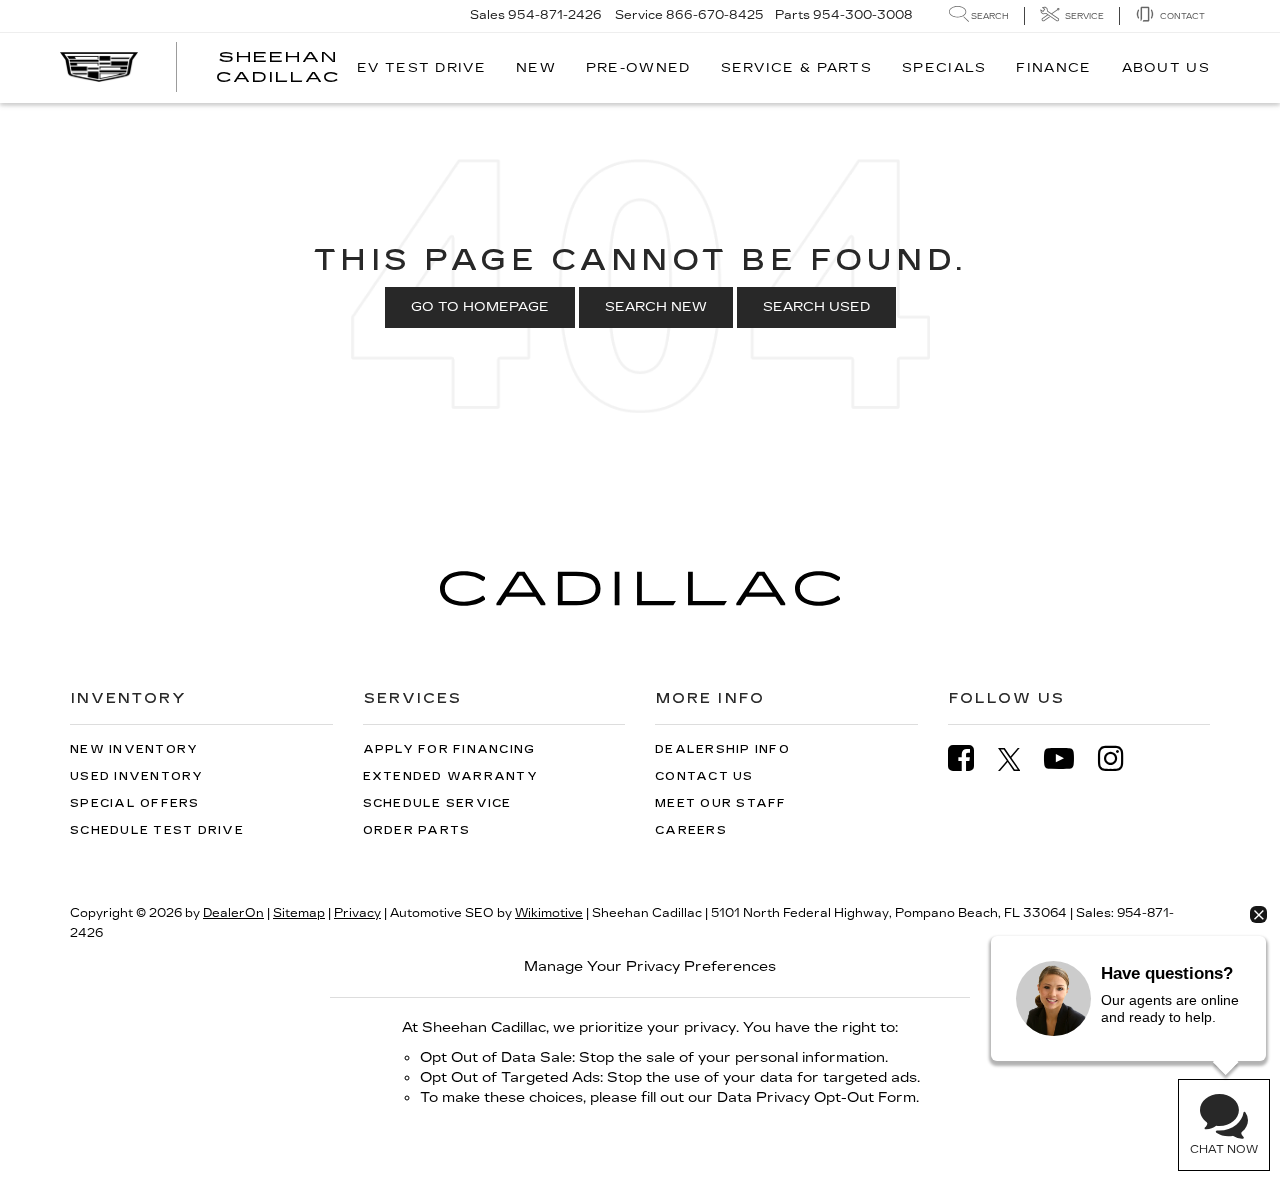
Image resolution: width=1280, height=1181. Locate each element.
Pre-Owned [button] (638, 68)
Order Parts (417, 830)
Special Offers (135, 803)
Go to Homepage (480, 307)
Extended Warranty (450, 776)
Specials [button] (944, 68)
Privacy (357, 913)
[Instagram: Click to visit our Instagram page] (1121, 758)
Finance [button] (1053, 68)
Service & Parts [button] (797, 68)
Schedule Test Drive (157, 830)
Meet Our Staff (721, 803)
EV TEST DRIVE (421, 68)
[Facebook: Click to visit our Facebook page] (971, 758)
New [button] (536, 68)
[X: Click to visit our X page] (1019, 759)
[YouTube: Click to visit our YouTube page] (1069, 758)
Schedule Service (437, 803)
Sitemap (299, 913)
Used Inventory (137, 776)
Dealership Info (722, 749)
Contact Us (704, 776)
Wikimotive (549, 913)
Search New (656, 307)
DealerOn (233, 913)
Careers (691, 830)
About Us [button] (1166, 68)
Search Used (816, 307)
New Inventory (134, 749)
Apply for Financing (449, 749)
